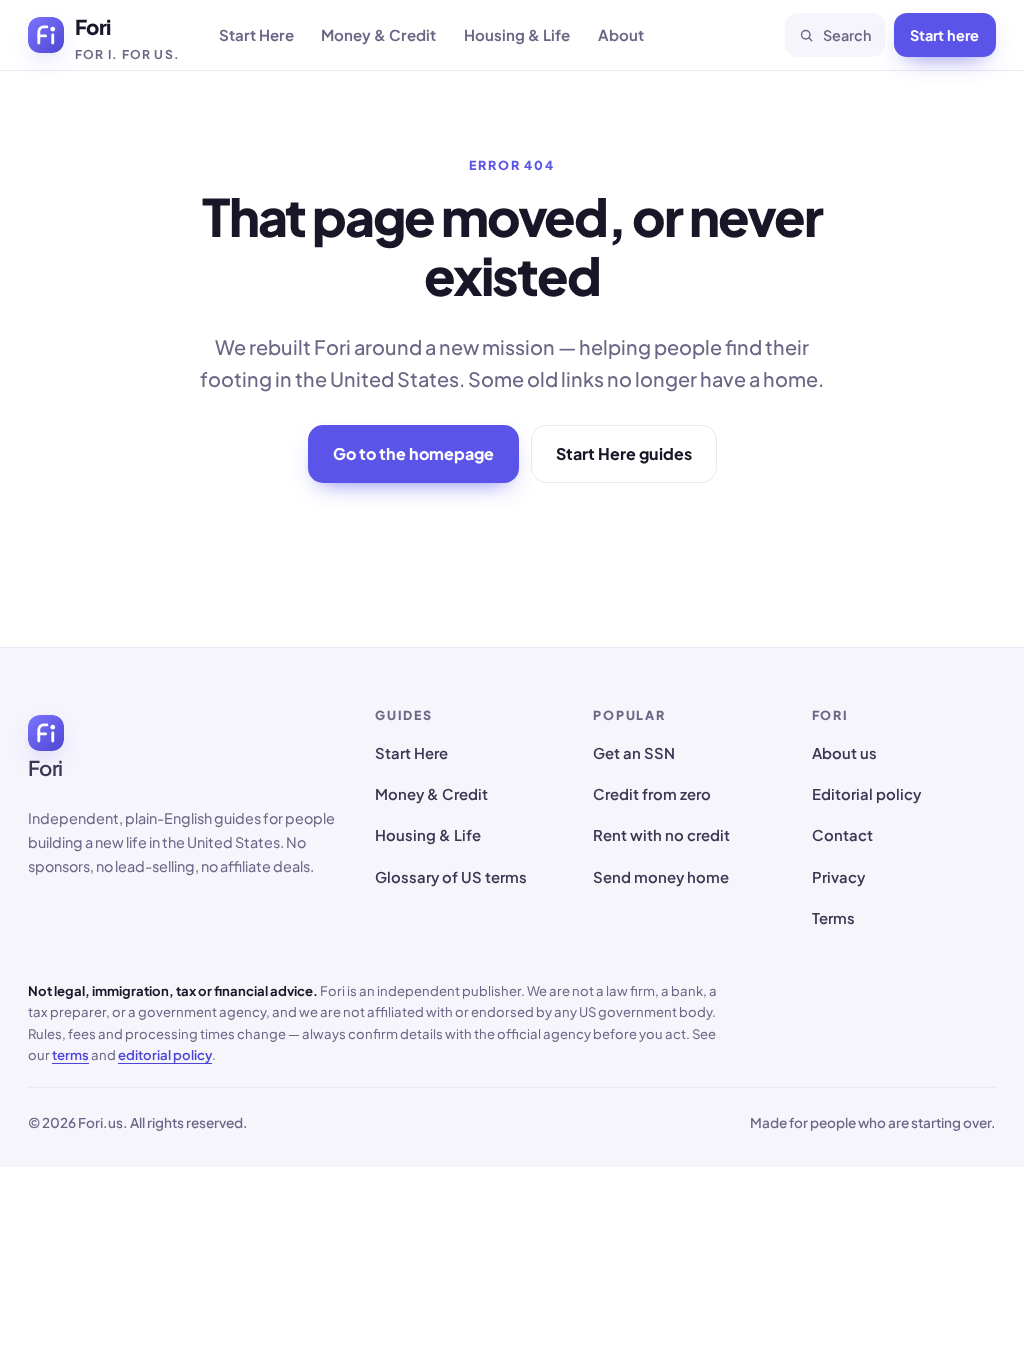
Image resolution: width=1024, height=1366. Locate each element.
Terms (833, 918)
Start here (944, 35)
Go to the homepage (413, 453)
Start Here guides (624, 453)
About (621, 34)
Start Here (256, 34)
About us (844, 753)
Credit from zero (652, 794)
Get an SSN (634, 753)
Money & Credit (378, 34)
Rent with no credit (661, 835)
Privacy (838, 877)
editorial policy (165, 1054)
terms (70, 1054)
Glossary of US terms (451, 877)
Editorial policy (866, 794)
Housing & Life (517, 34)
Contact (842, 835)
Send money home (661, 877)
